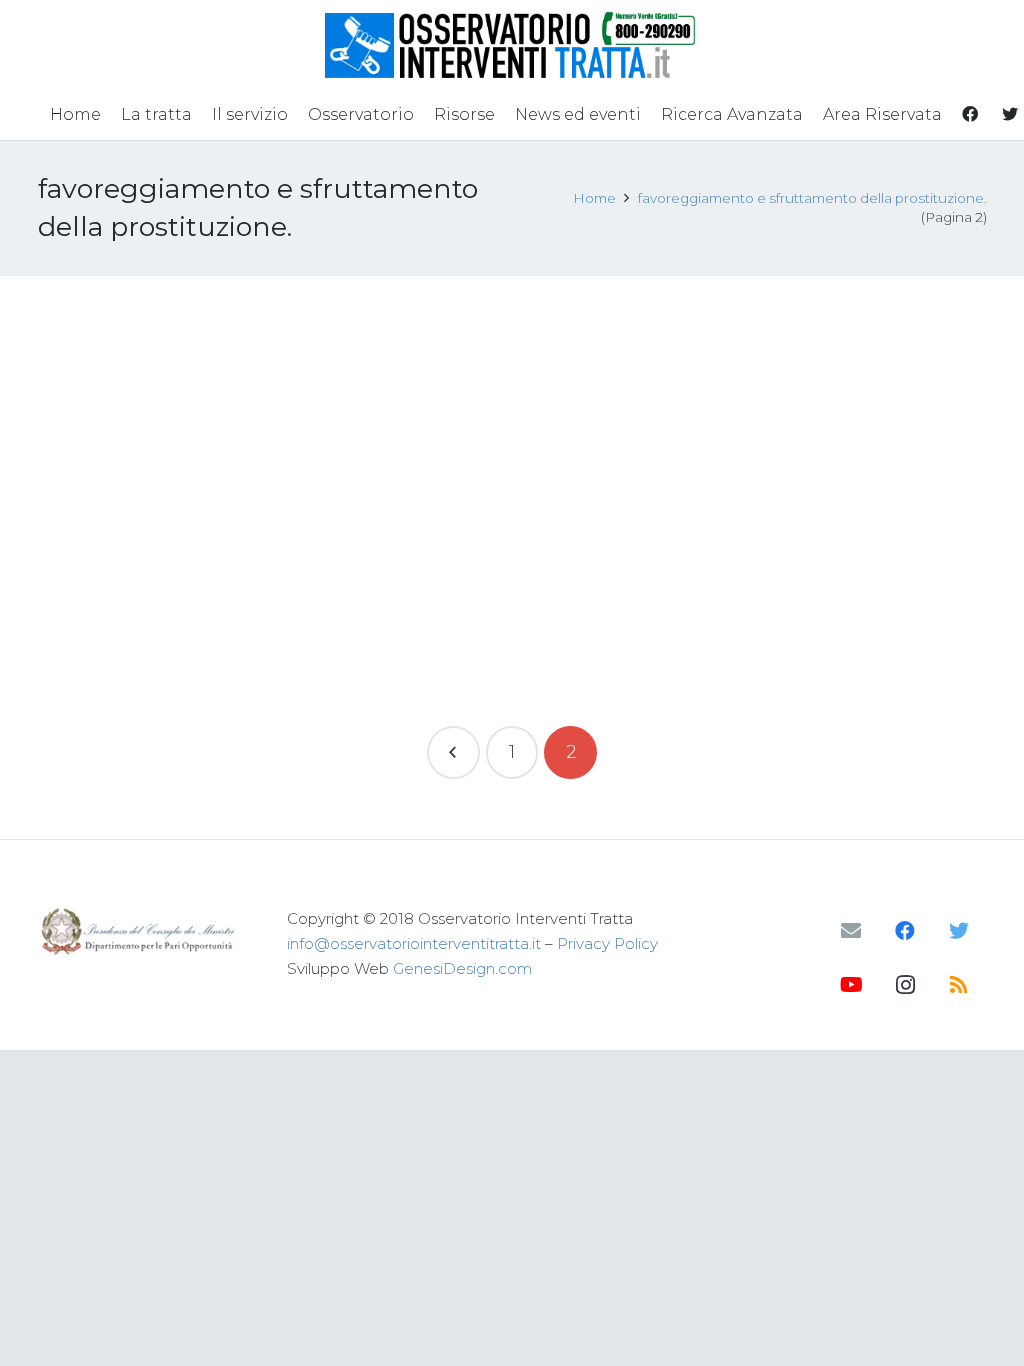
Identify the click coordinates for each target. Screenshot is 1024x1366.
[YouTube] (851, 985)
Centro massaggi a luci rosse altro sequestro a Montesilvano (158, 350)
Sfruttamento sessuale (218, 413)
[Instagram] (905, 985)
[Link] (512, 45)
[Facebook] (905, 931)
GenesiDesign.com (462, 968)
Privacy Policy (607, 943)
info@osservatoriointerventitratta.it (414, 943)
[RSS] (959, 985)
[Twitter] (959, 931)
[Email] (851, 931)
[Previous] (453, 752)
